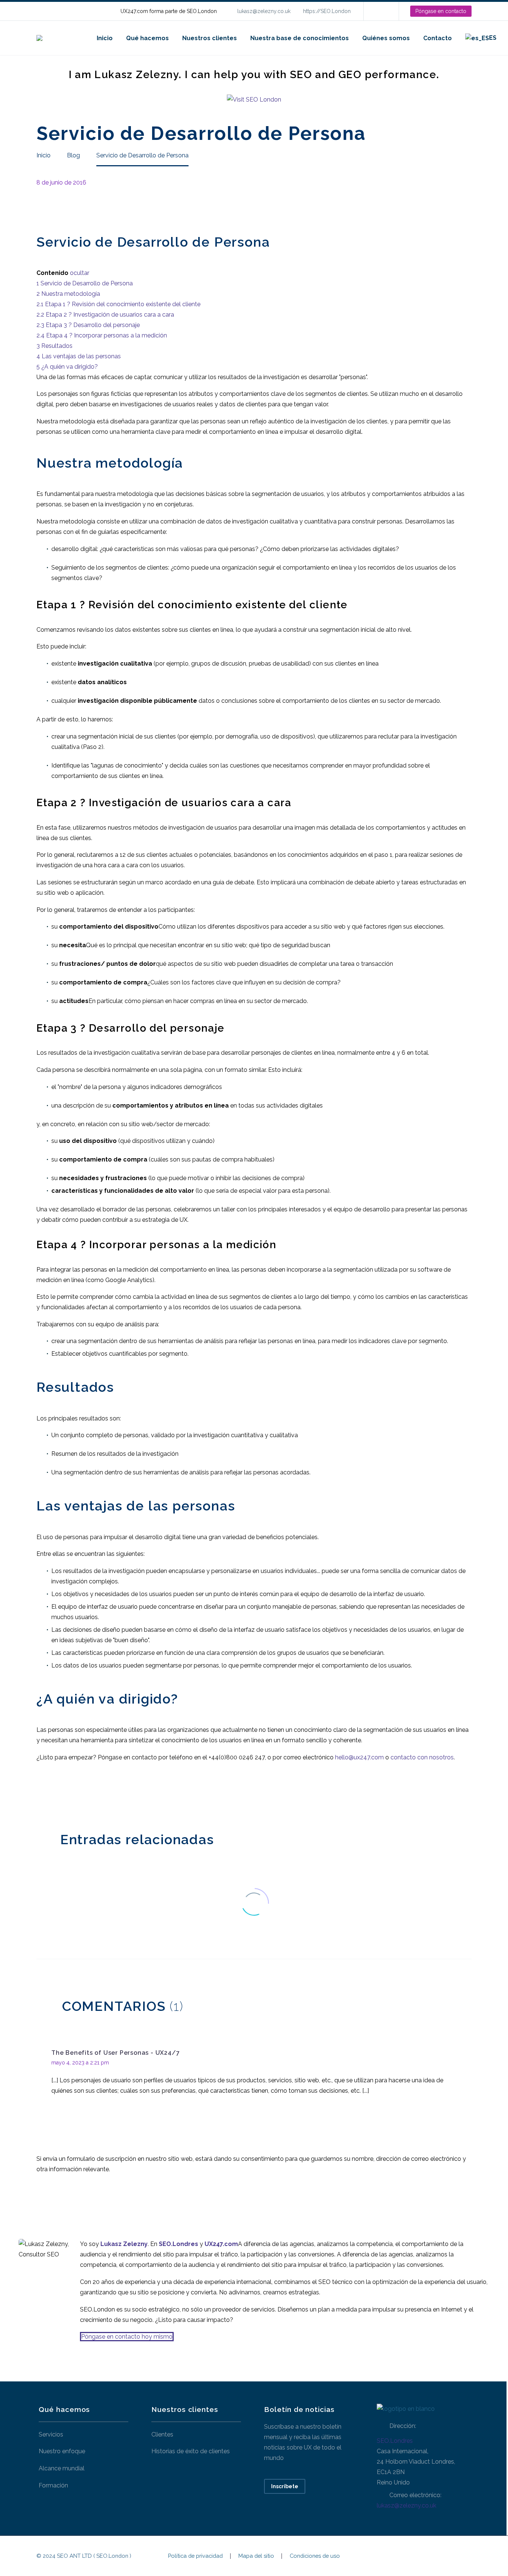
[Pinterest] (64, 1794)
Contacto (438, 38)
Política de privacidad (195, 2556)
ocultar (80, 273)
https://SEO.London (327, 11)
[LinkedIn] (380, 11)
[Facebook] (41, 1794)
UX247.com (221, 2244)
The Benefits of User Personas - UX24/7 (115, 2053)
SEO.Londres (395, 2441)
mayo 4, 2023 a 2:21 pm (80, 2063)
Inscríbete (285, 2486)
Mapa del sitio (256, 2556)
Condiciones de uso (315, 2556)
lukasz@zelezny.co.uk (264, 11)
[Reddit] (97, 1794)
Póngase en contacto (441, 11)
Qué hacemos (147, 38)
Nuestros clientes (210, 38)
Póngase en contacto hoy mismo (127, 2337)
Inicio (105, 38)
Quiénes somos (386, 38)
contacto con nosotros (422, 1757)
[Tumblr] (75, 1794)
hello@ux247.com (359, 1757)
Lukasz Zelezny (124, 2244)
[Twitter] (52, 1794)
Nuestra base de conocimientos (300, 38)
